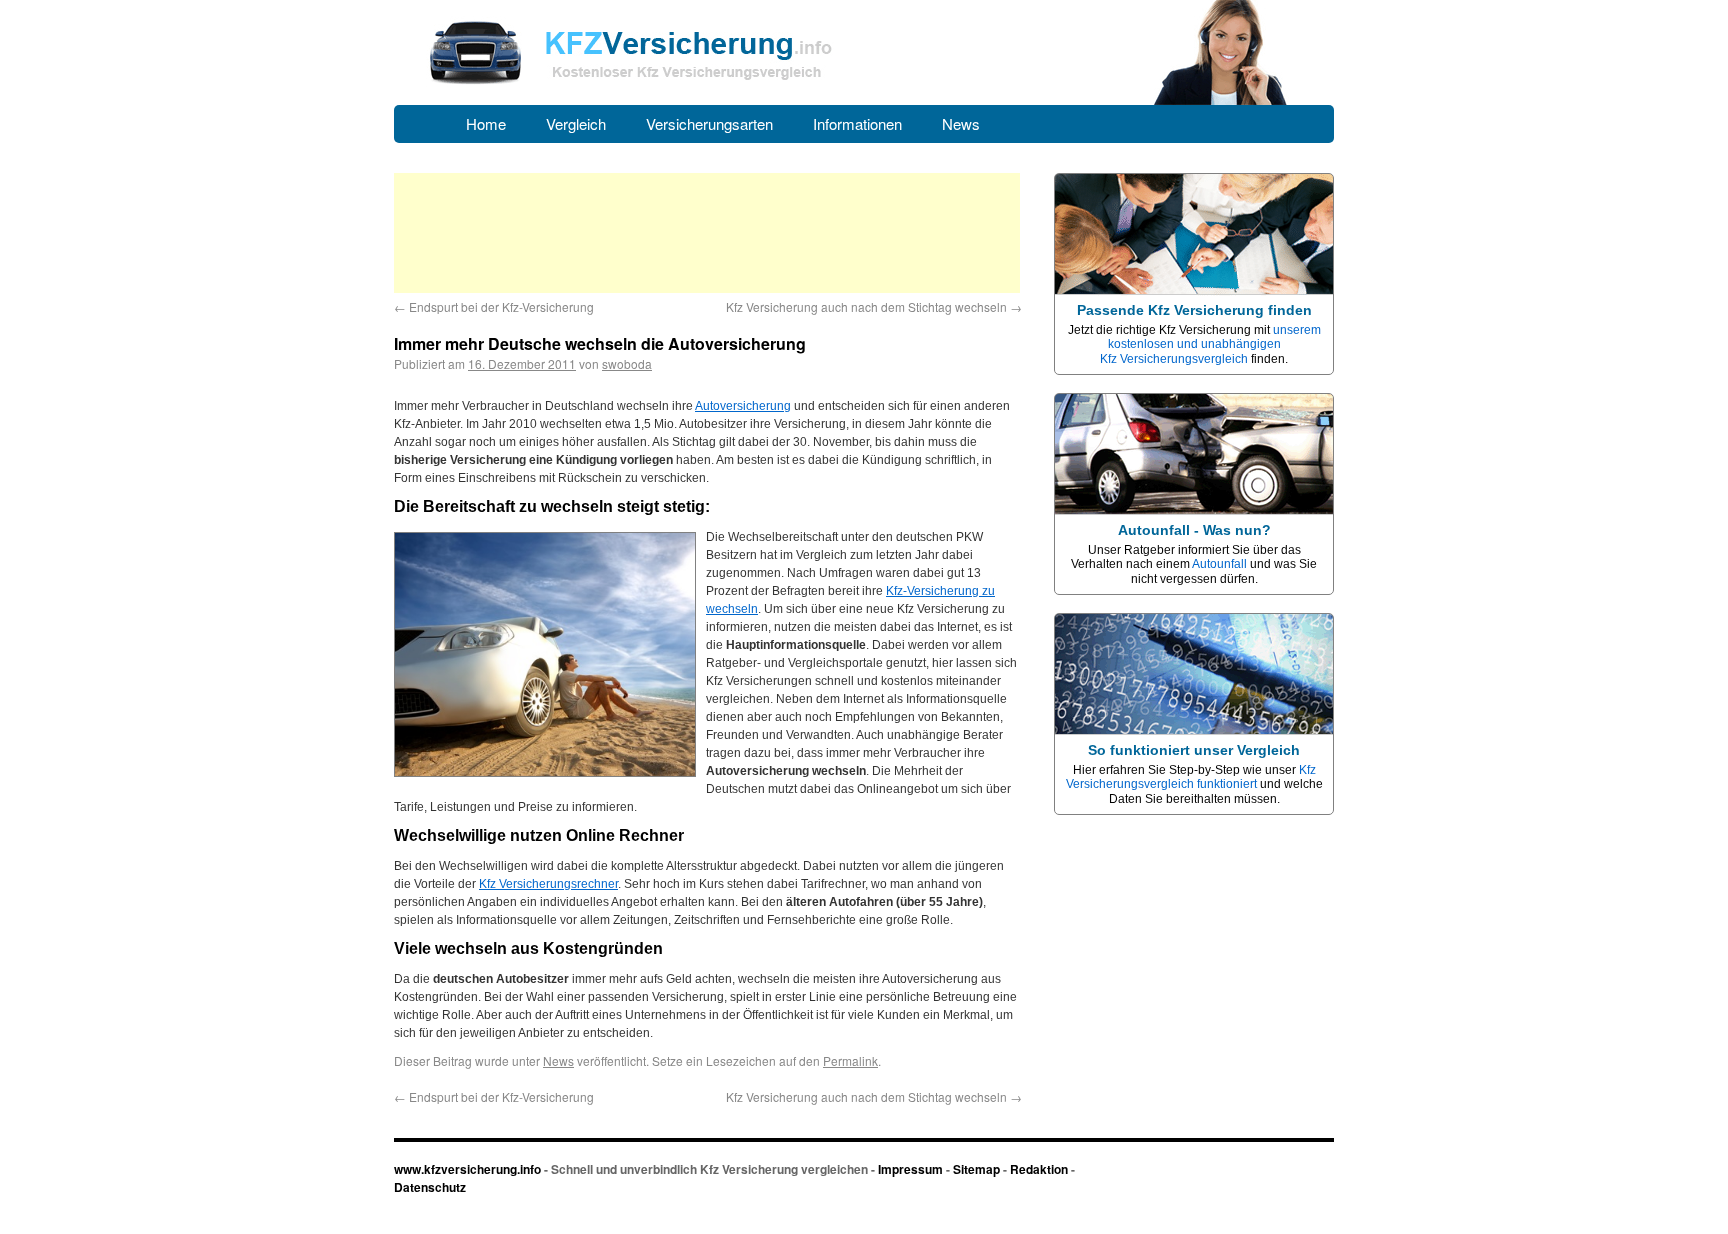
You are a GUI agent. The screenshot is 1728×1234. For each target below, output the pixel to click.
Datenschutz (430, 1187)
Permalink (850, 1060)
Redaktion (1039, 1169)
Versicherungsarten (709, 123)
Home (486, 123)
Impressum (910, 1169)
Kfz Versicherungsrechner (548, 884)
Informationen (857, 123)
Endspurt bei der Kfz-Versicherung (494, 306)
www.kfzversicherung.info (467, 1169)
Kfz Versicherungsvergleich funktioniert (1191, 777)
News (961, 123)
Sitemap (976, 1169)
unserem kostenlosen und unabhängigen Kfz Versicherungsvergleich (1210, 344)
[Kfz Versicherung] (864, 101)
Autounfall (1219, 564)
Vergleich (576, 123)
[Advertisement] (707, 233)
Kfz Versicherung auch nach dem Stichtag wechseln (874, 306)
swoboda (627, 363)
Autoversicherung (743, 406)
